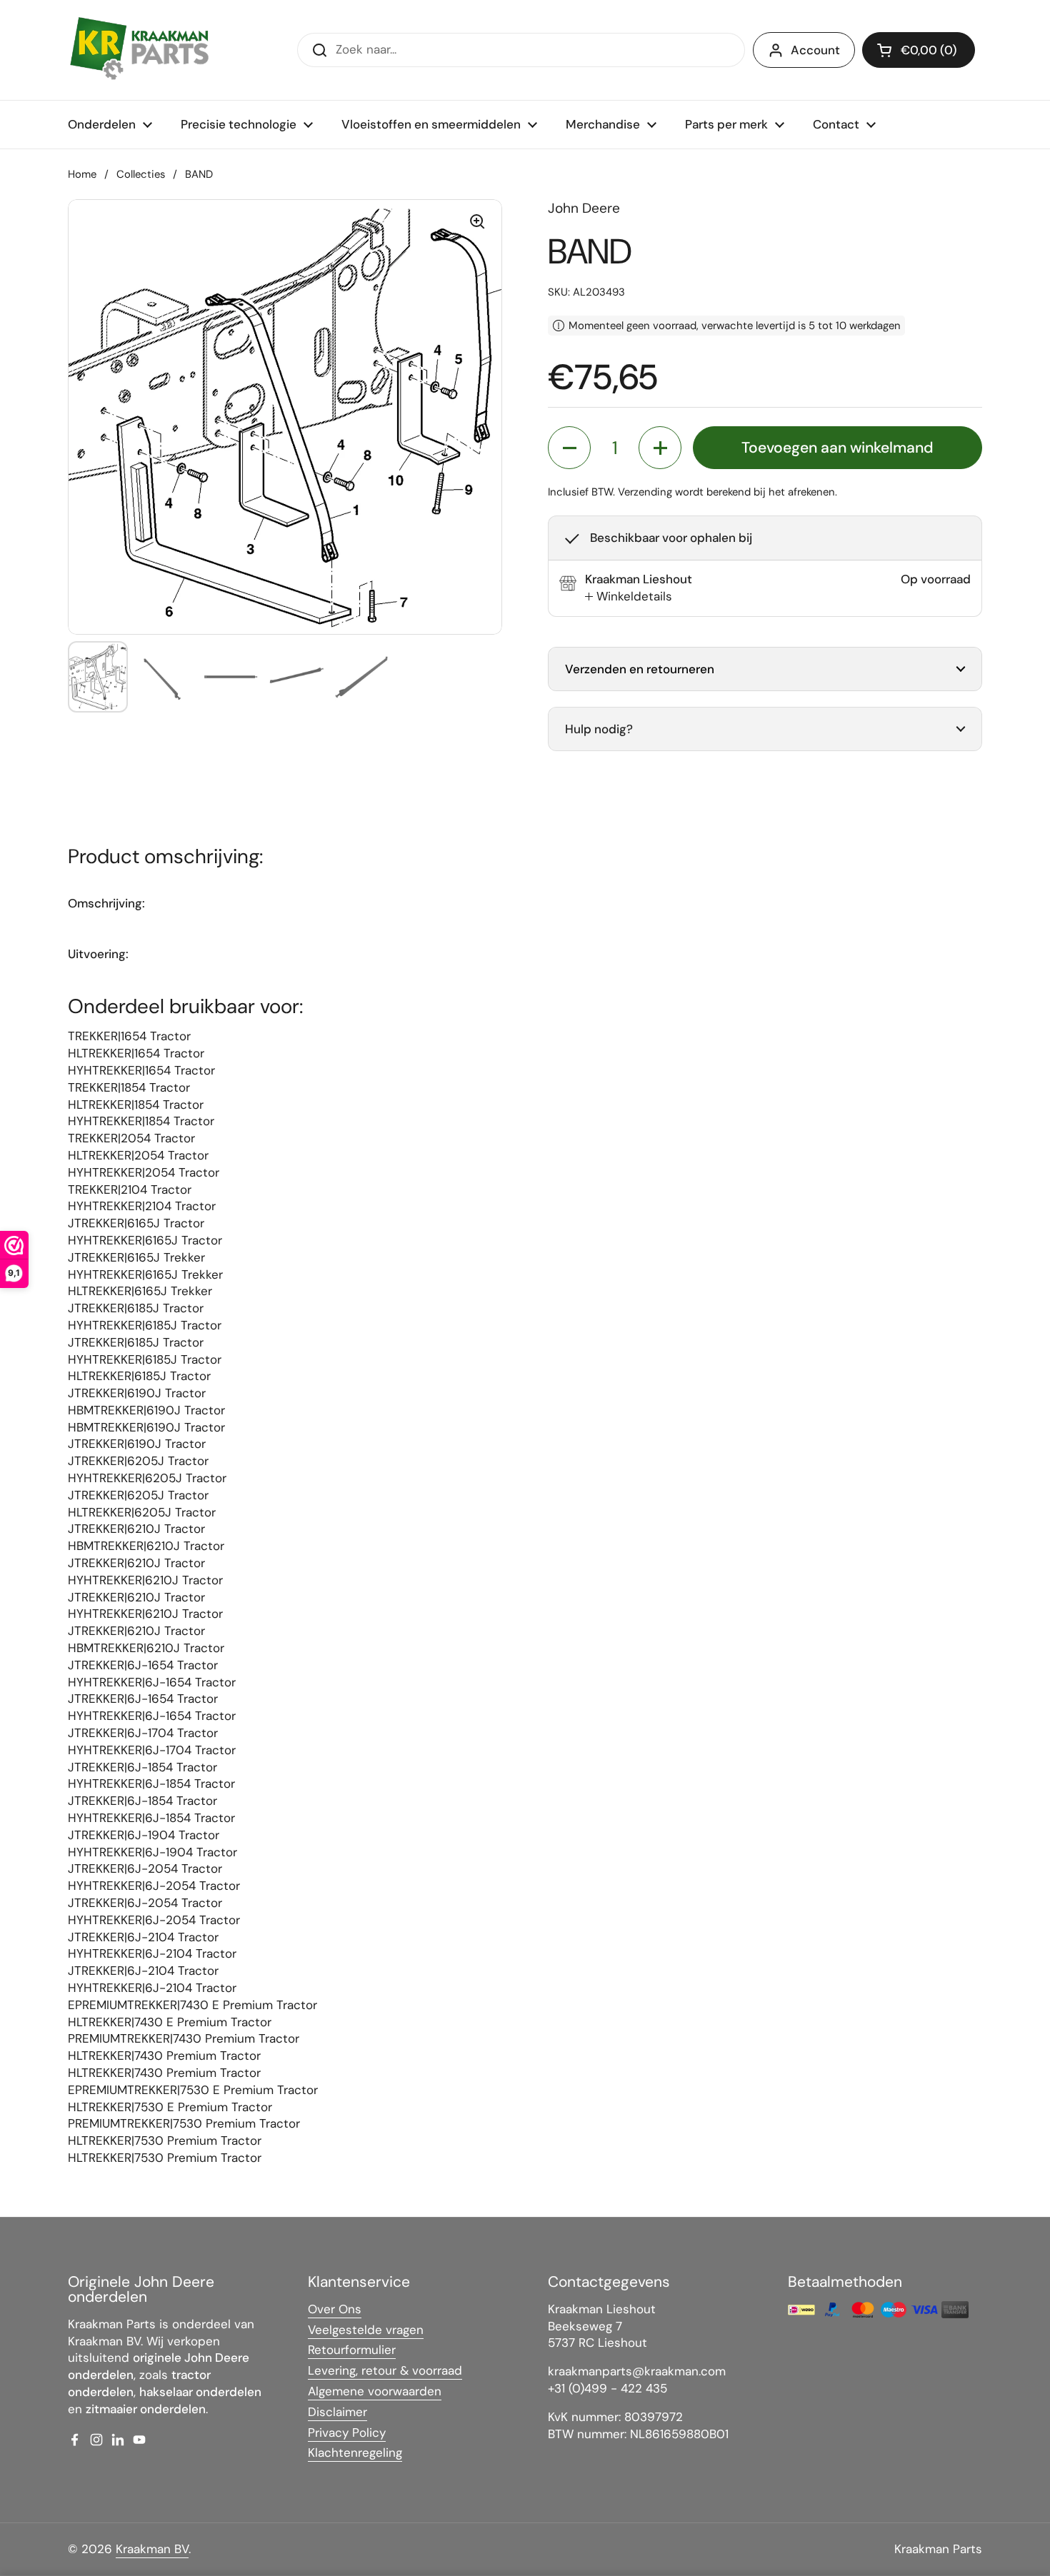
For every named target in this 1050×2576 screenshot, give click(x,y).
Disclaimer (337, 2412)
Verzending (645, 492)
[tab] (629, 597)
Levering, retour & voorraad (385, 2370)
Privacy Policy (347, 2432)
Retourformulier (352, 2350)
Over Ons (335, 2309)
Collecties (141, 174)
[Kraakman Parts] (139, 50)
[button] (919, 50)
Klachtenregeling (355, 2452)
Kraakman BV (152, 2549)
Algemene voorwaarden (375, 2391)
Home (82, 174)
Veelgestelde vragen (366, 2330)
